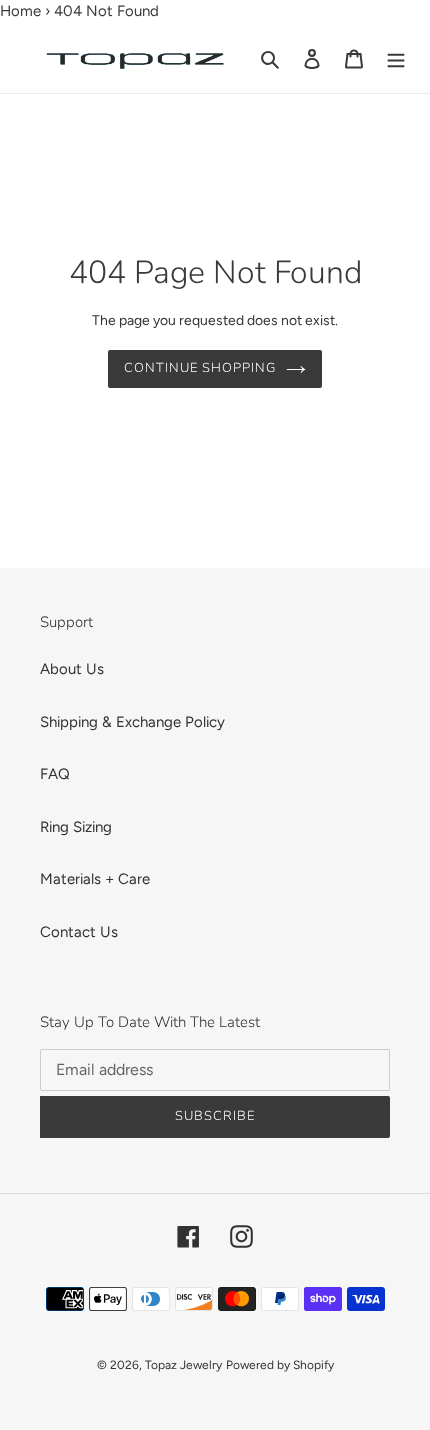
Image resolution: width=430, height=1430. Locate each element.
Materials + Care (95, 879)
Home (20, 11)
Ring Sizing (76, 827)
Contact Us (79, 932)
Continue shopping (200, 368)
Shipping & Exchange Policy (132, 722)
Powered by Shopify (280, 1365)
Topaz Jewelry (183, 1365)
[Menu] (396, 57)
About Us (72, 669)
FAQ (55, 774)
